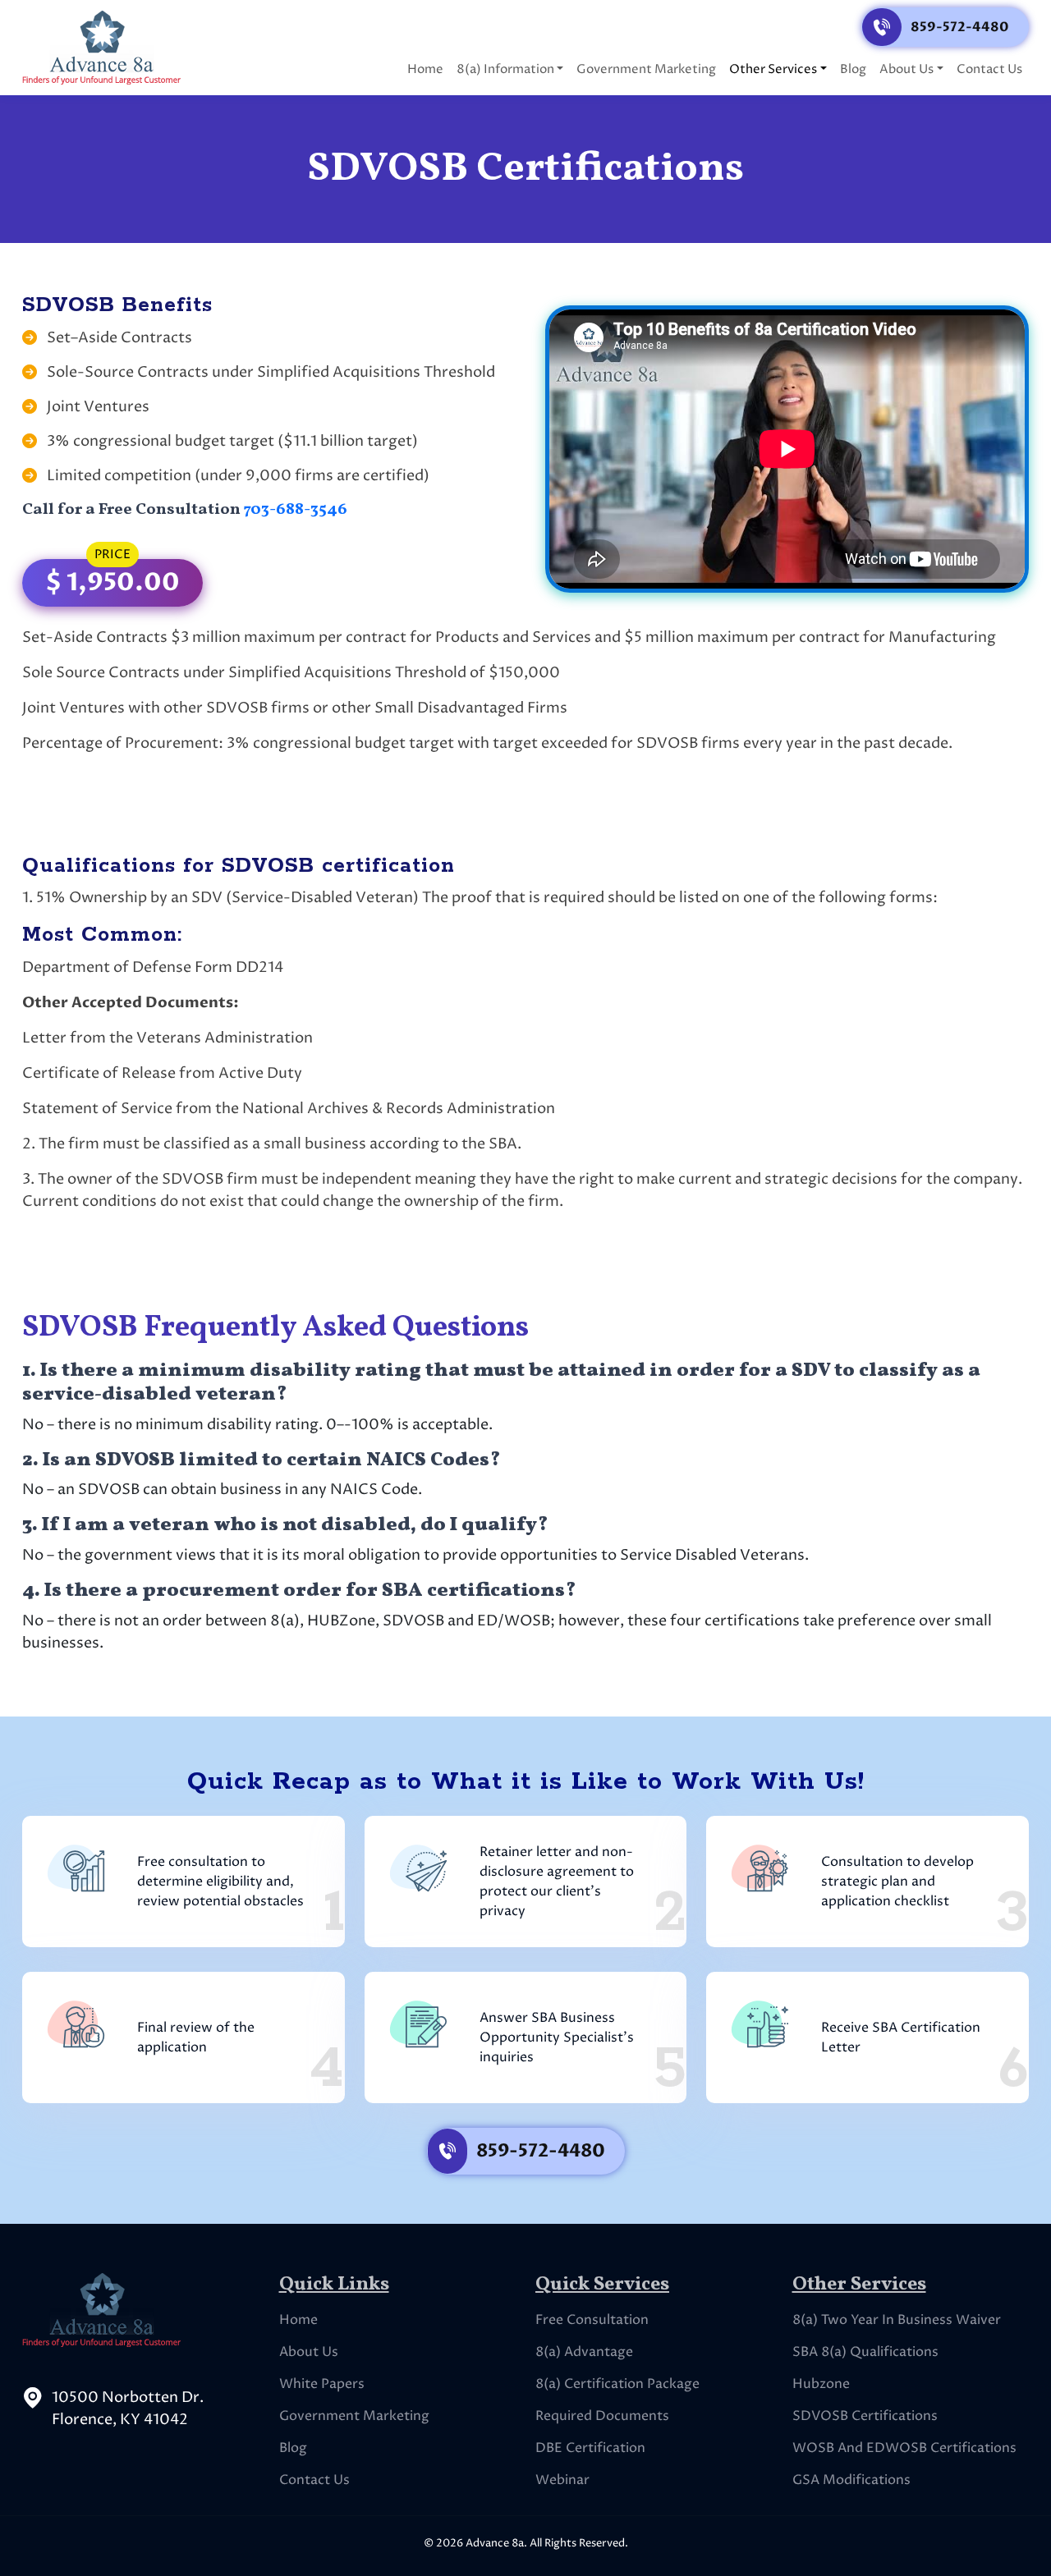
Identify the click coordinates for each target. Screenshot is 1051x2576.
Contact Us (989, 69)
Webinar (562, 2480)
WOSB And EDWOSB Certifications (904, 2448)
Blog (853, 69)
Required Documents (602, 2416)
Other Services (773, 69)
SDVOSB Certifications (865, 2416)
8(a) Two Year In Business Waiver (897, 2320)
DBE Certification (590, 2448)
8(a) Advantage (584, 2352)
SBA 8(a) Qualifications (865, 2352)
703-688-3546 (296, 510)
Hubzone (821, 2384)
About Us (906, 69)
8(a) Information (505, 69)
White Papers (322, 2384)
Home (425, 69)
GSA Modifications (851, 2480)
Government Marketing (646, 69)
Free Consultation (592, 2320)
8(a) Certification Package (617, 2384)
